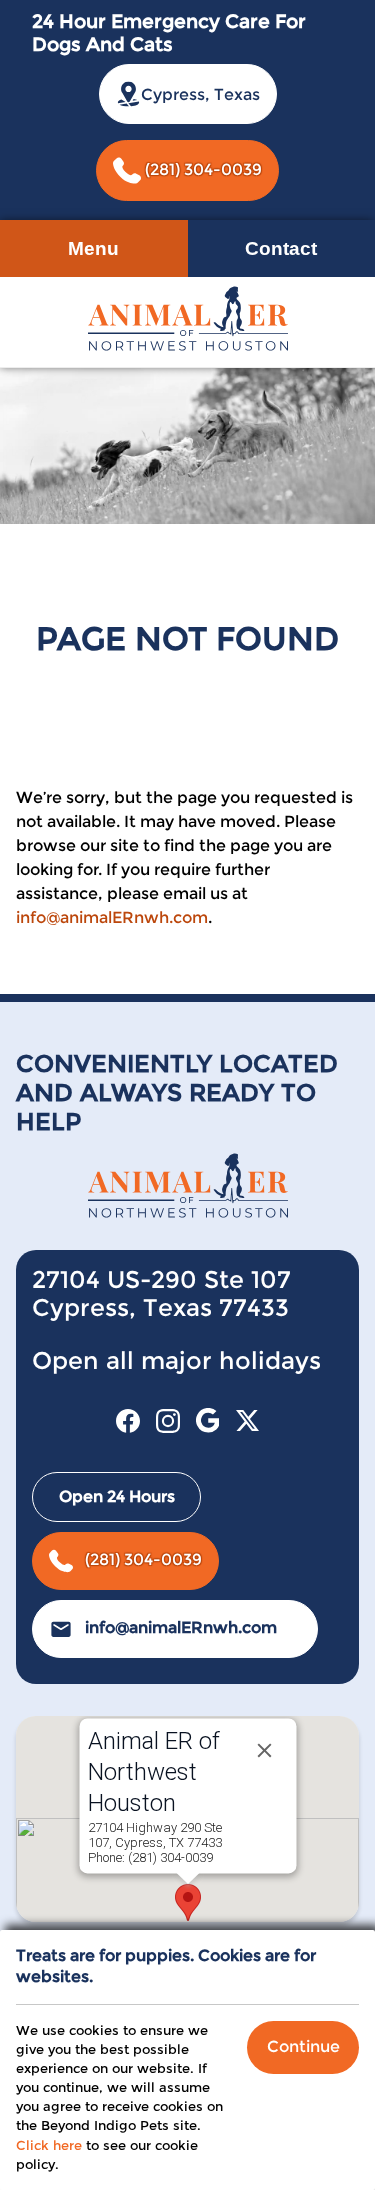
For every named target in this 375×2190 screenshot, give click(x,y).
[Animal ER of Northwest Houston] (188, 317)
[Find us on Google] (208, 1420)
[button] (188, 1902)
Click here (49, 2145)
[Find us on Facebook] (128, 1420)
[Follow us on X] (248, 1420)
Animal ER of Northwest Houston (153, 1772)
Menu (93, 248)
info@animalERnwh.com (112, 917)
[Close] (264, 1750)
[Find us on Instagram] (168, 1420)
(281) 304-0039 (201, 169)
